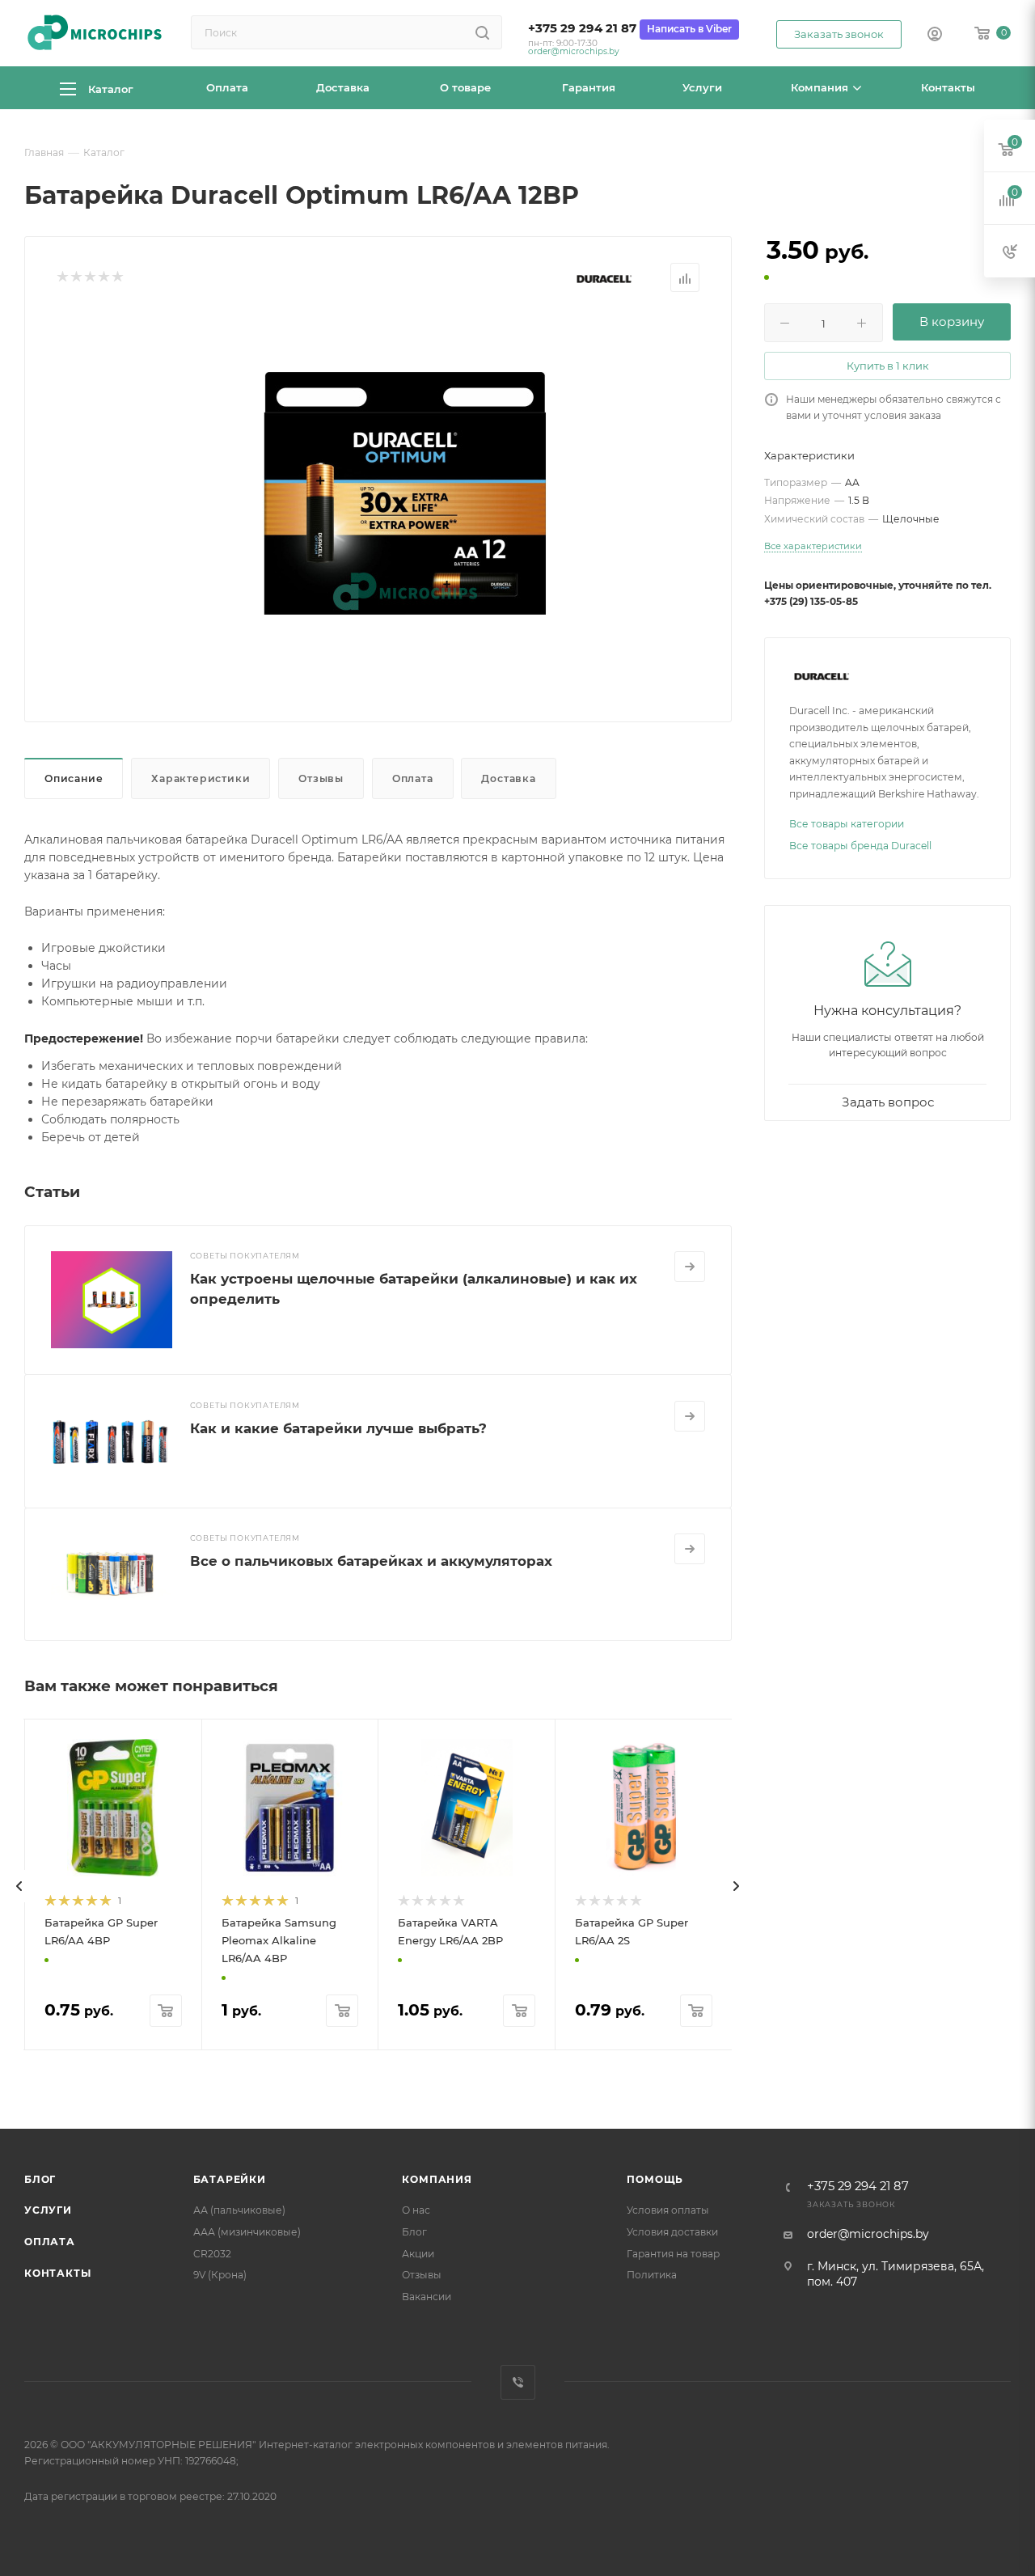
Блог (40, 2179)
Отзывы (321, 778)
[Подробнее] (690, 1267)
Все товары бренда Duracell (860, 846)
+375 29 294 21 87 (582, 28)
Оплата (413, 778)
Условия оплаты (668, 2210)
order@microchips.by (574, 51)
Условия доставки (672, 2232)
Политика (652, 2275)
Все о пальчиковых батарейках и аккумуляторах (371, 1561)
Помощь (655, 2179)
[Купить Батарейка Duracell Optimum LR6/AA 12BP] (405, 493)
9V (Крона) (220, 2275)
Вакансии (427, 2297)
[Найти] (482, 32)
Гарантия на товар (673, 2254)
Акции (418, 2254)
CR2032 (212, 2254)
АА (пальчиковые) (239, 2210)
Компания (437, 2179)
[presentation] (19, 1886)
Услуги (48, 2210)
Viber (518, 2382)
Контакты (57, 2273)
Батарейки (230, 2179)
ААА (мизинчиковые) (247, 2232)
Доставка (508, 778)
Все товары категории (847, 824)
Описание (74, 778)
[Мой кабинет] (935, 36)
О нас (416, 2210)
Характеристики (201, 778)
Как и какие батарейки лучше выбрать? (338, 1428)
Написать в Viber (689, 29)
